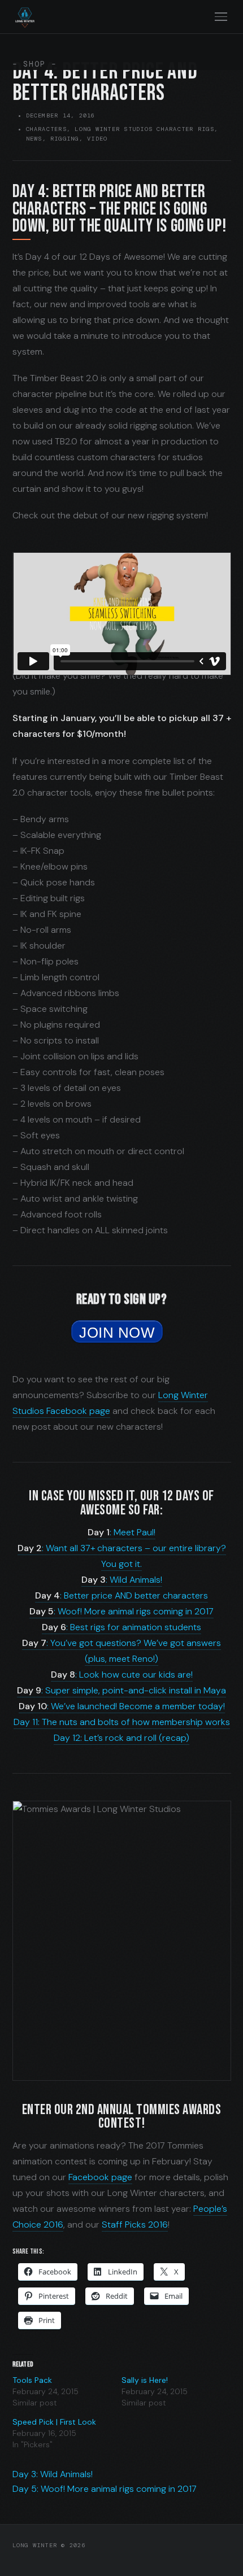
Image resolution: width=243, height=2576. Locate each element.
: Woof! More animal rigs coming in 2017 (121, 1611)
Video (97, 139)
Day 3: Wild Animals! (53, 2474)
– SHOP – (35, 64)
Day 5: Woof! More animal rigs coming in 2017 (105, 2489)
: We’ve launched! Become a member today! (122, 1706)
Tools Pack (32, 2380)
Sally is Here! (145, 2380)
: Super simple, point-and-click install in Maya (121, 1690)
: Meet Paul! (121, 1532)
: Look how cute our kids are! (122, 1675)
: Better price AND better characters (121, 1595)
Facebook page (100, 2177)
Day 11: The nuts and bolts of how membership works (122, 1722)
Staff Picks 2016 (135, 2224)
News (34, 139)
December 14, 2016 (61, 115)
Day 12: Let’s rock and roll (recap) (121, 1738)
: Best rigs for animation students (121, 1627)
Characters (46, 129)
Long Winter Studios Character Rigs (144, 129)
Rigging (65, 139)
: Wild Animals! (122, 1580)
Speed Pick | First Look (54, 2422)
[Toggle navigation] (221, 17)
